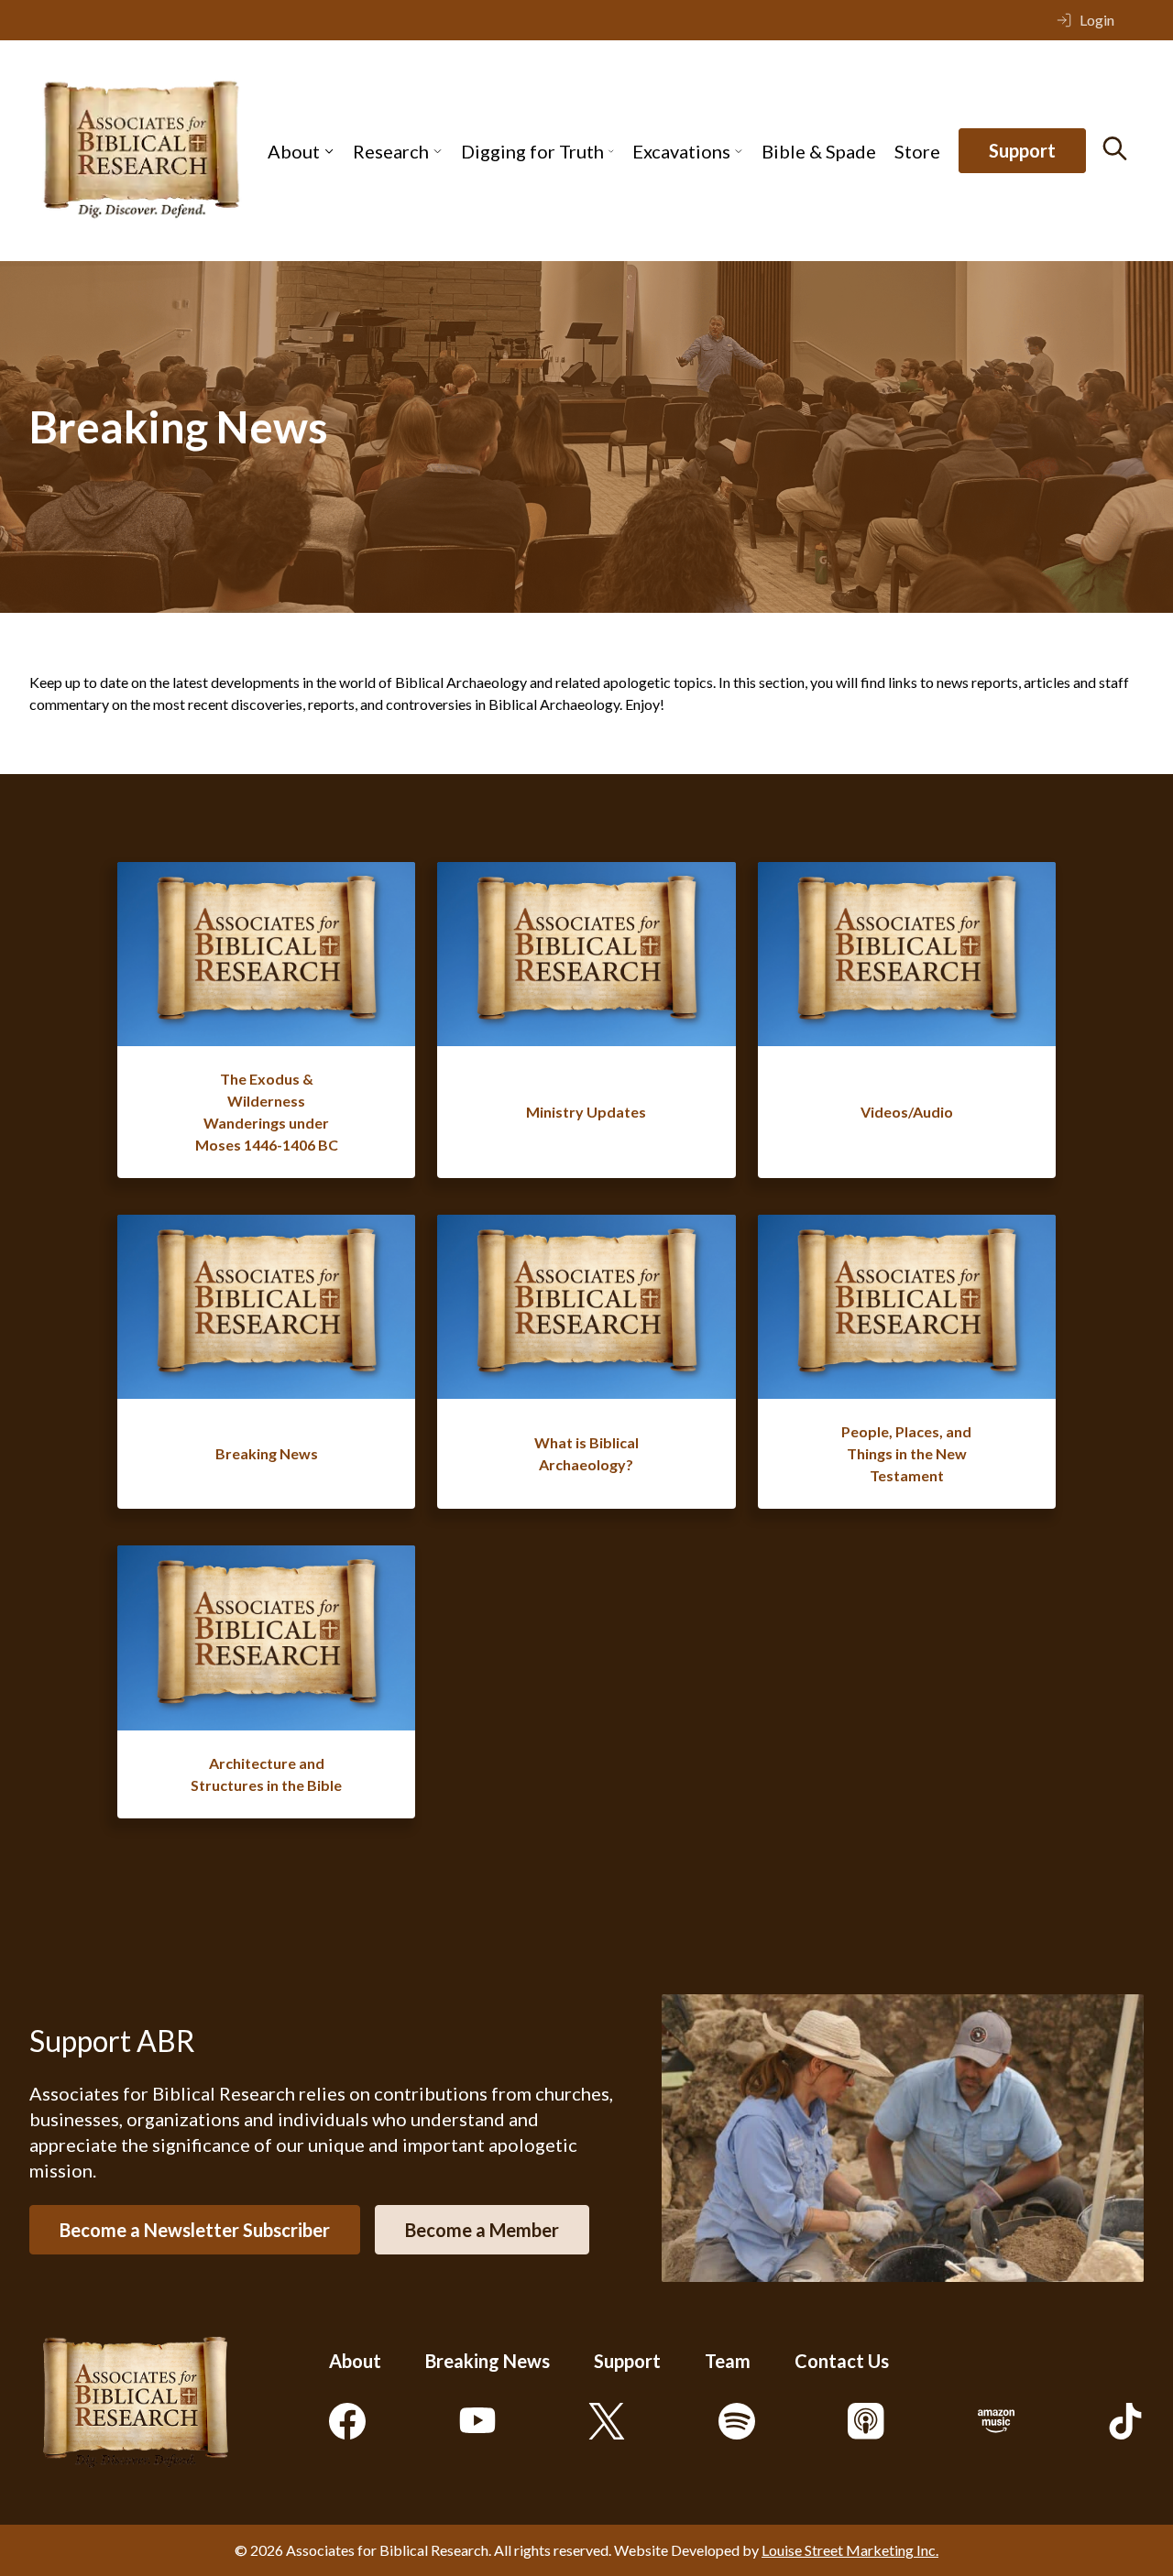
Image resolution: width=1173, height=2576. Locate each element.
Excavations (681, 151)
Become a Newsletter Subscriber (195, 2230)
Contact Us (842, 2361)
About (294, 151)
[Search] (1115, 148)
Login (1097, 20)
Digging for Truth (532, 151)
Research (391, 151)
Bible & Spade (819, 151)
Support (1022, 151)
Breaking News (488, 2361)
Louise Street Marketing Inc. (850, 2550)
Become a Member (482, 2230)
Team (728, 2361)
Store (917, 151)
